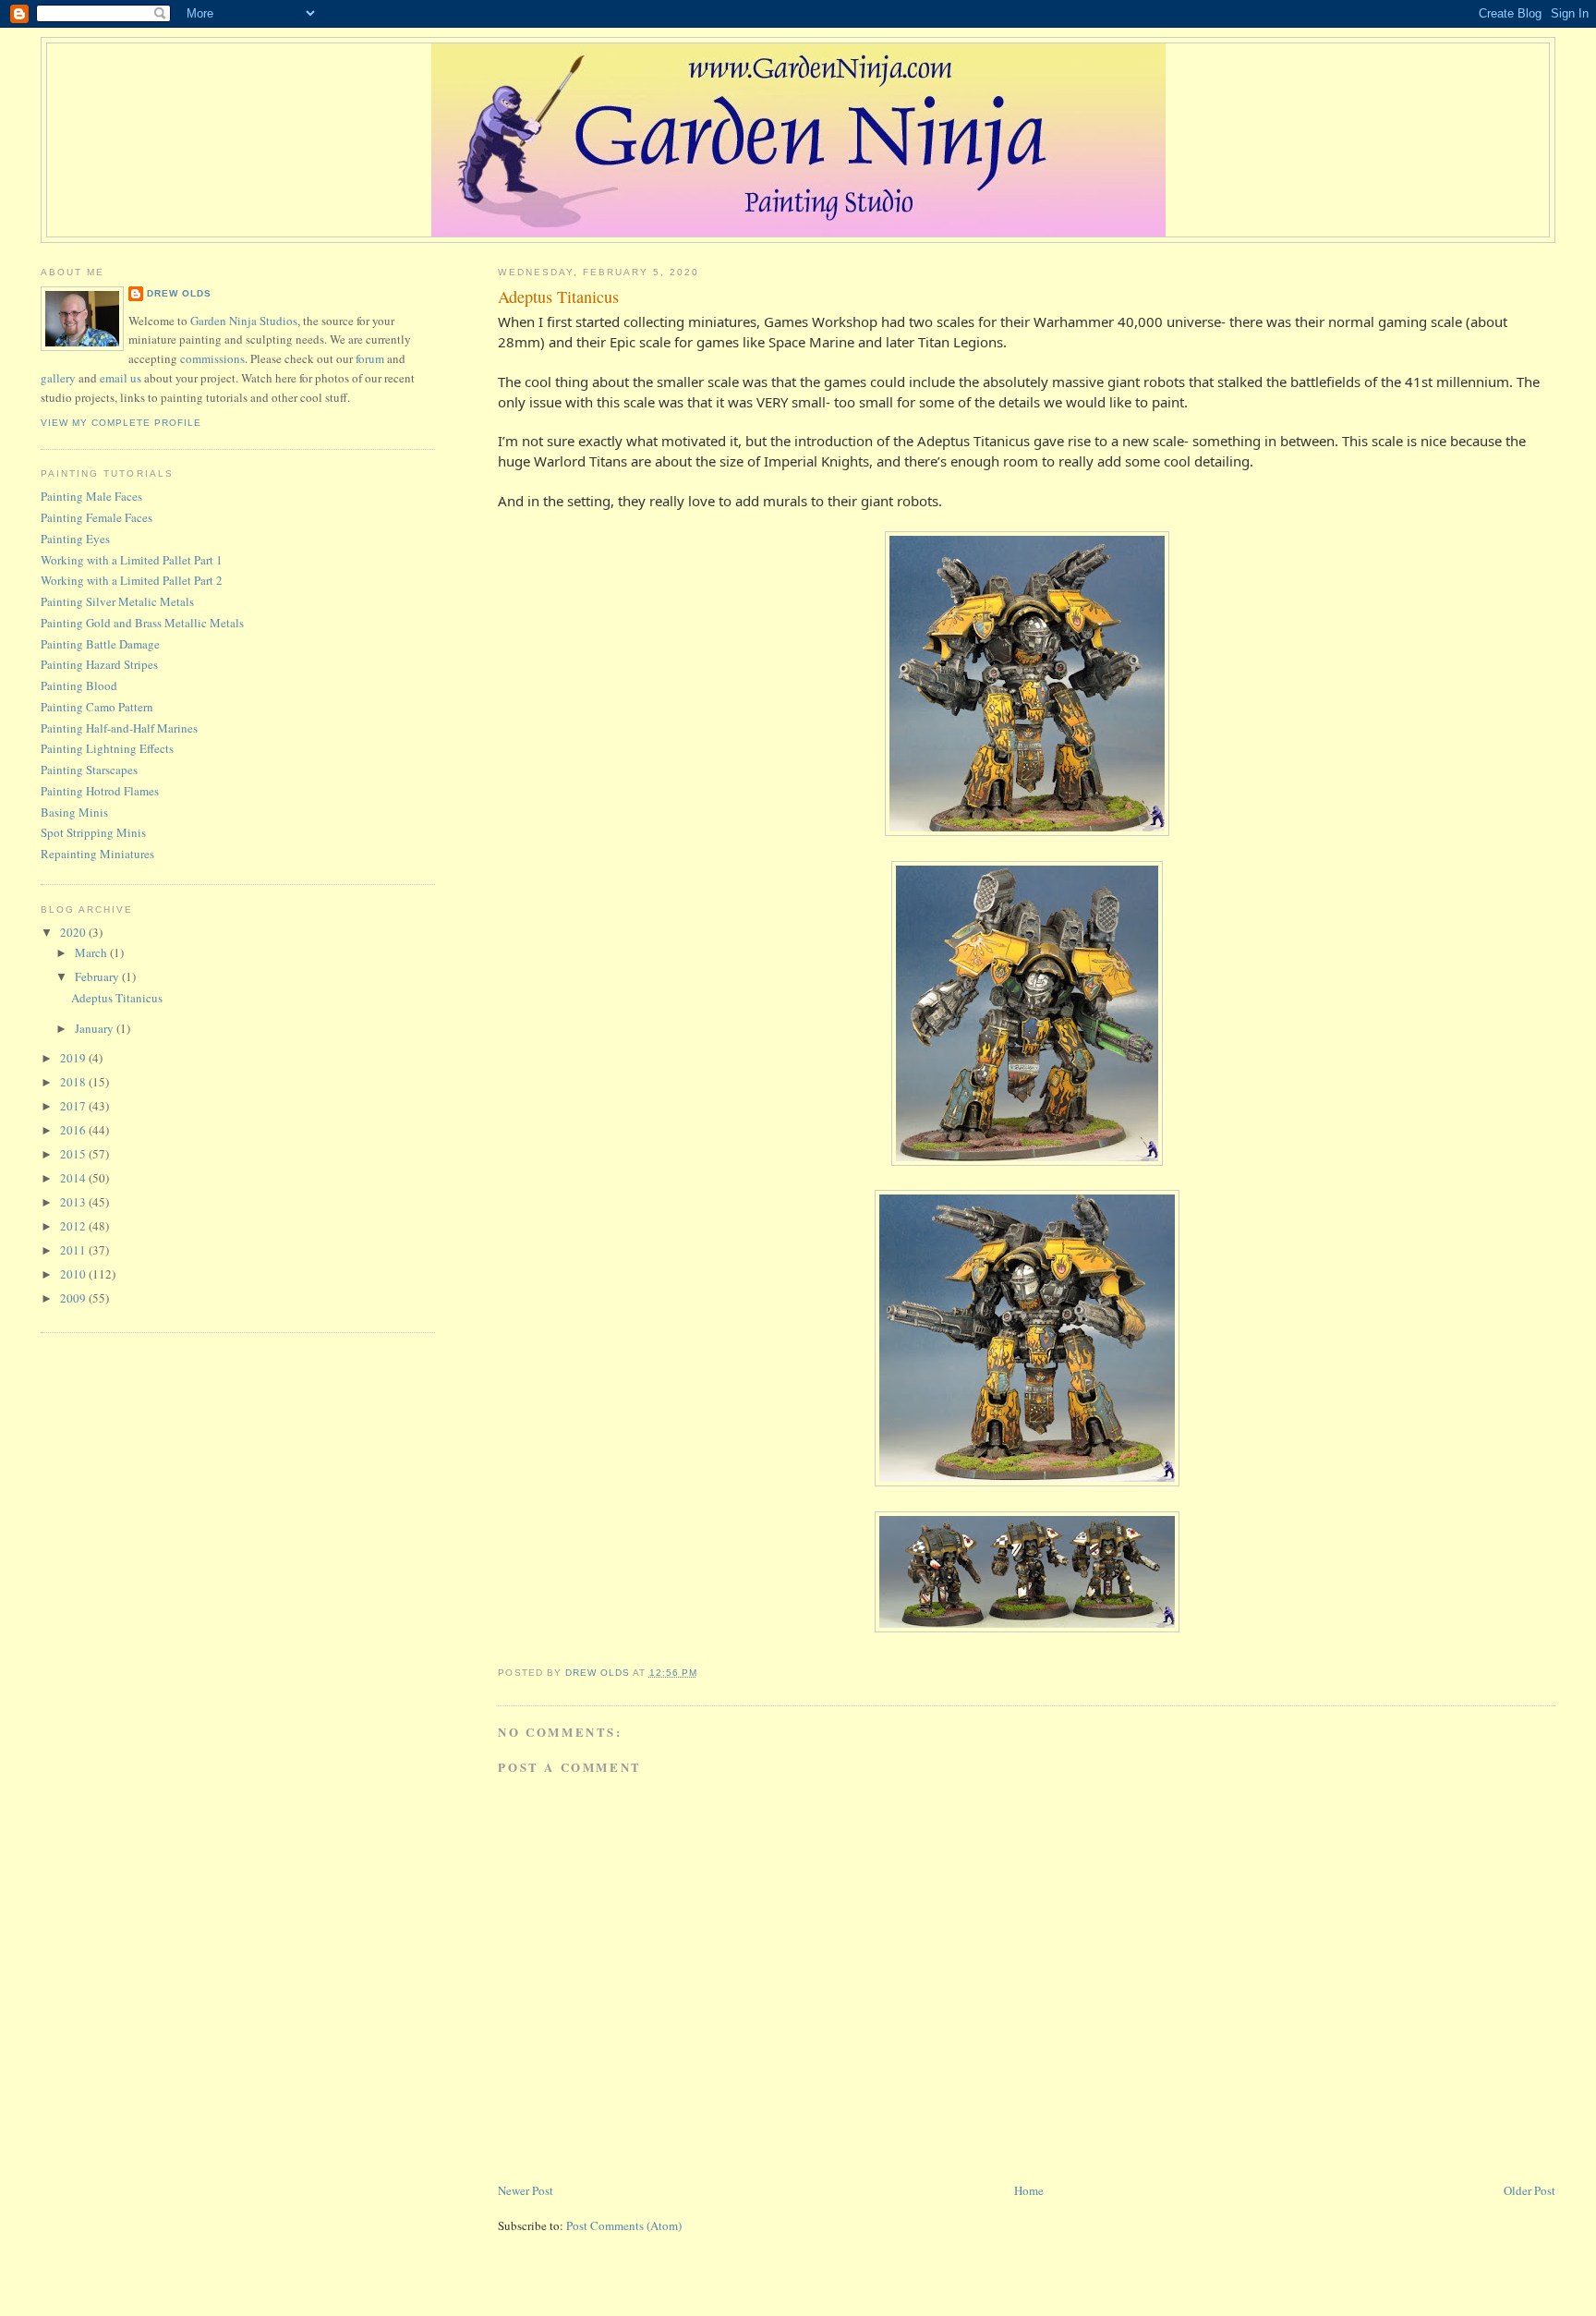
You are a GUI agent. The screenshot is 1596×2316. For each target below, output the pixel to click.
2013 (74, 1202)
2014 (74, 1178)
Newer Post (526, 2190)
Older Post (1529, 2190)
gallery (58, 378)
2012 (74, 1226)
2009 (74, 1298)
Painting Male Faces (91, 496)
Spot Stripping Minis (93, 832)
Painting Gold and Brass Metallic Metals (142, 623)
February (98, 976)
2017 (74, 1106)
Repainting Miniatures (97, 854)
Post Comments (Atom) (624, 2225)
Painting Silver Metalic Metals (117, 601)
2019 (74, 1058)
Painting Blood (79, 685)
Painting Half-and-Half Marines (119, 728)
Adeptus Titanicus (117, 998)
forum (370, 358)
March (92, 952)
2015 (74, 1154)
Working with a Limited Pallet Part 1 (132, 560)
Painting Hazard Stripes (99, 664)
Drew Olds (179, 293)
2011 (74, 1250)
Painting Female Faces (97, 517)
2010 (74, 1274)
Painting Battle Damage (100, 644)
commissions (212, 358)
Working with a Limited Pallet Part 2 (132, 580)
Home (1029, 2190)
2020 (74, 932)
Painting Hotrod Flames (100, 791)
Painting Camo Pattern (97, 707)
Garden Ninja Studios (244, 321)
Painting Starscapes (89, 770)
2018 (74, 1082)
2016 (74, 1130)
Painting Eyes (75, 539)
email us (121, 378)
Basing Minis (74, 812)
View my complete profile (121, 423)
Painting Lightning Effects (107, 748)
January (96, 1028)
